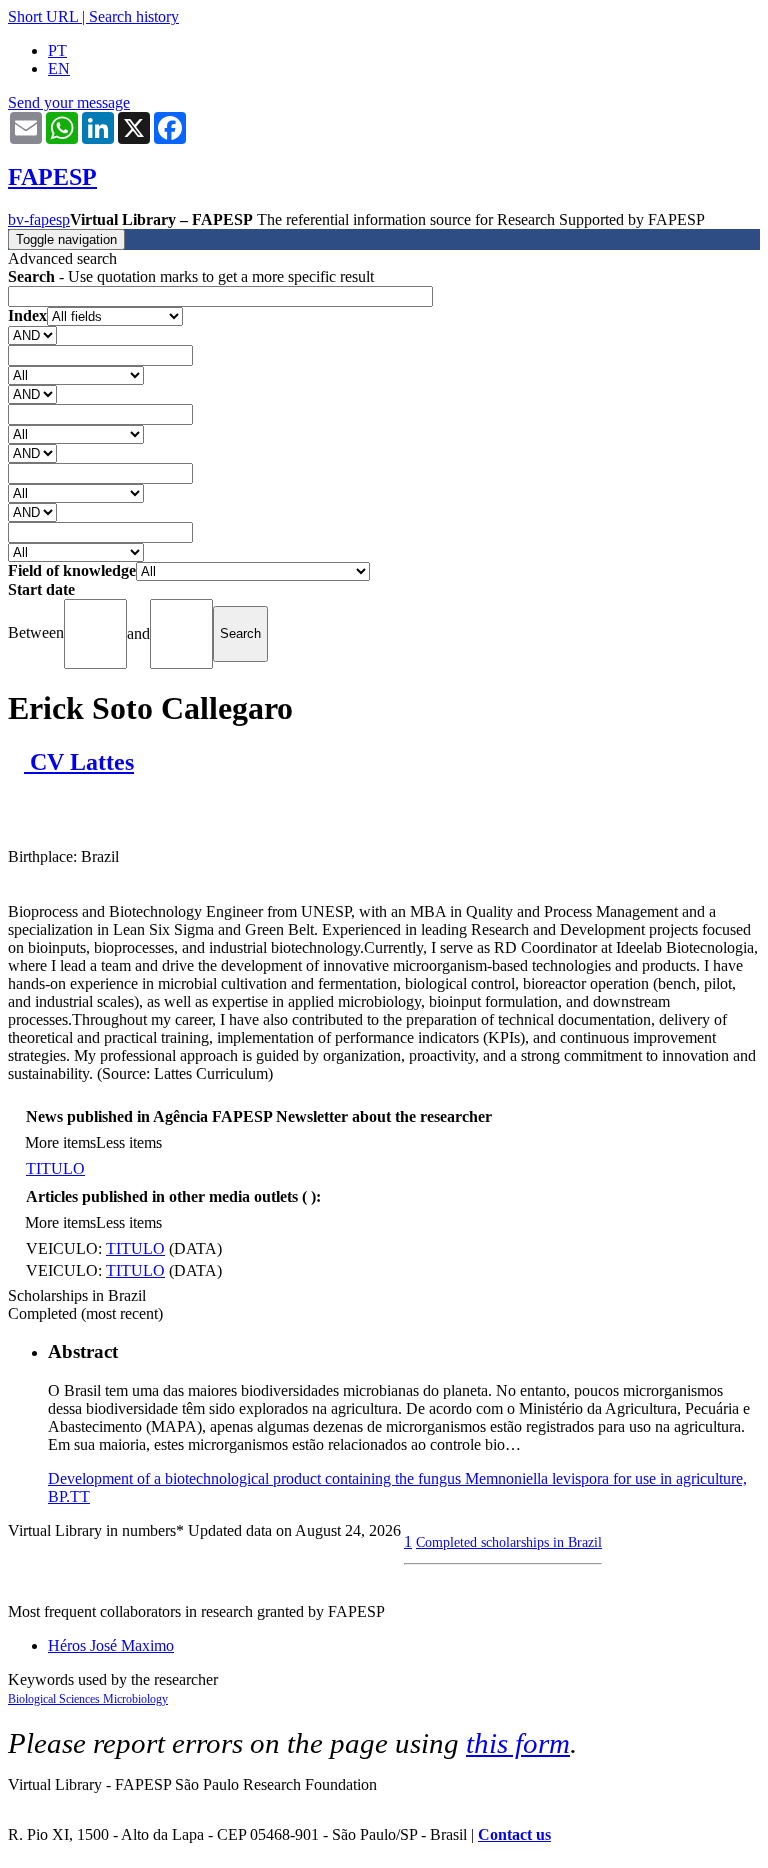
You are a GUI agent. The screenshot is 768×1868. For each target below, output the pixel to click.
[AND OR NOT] (32, 334)
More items (60, 1142)
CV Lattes (79, 762)
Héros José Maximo (111, 1645)
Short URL (43, 16)
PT (57, 50)
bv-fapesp (39, 219)
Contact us (514, 1834)
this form (518, 1743)
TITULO (55, 1168)
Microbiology (135, 1699)
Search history (134, 16)
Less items (129, 1142)
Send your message (69, 102)
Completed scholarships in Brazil (509, 1542)
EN (59, 68)
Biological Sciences (55, 1699)
